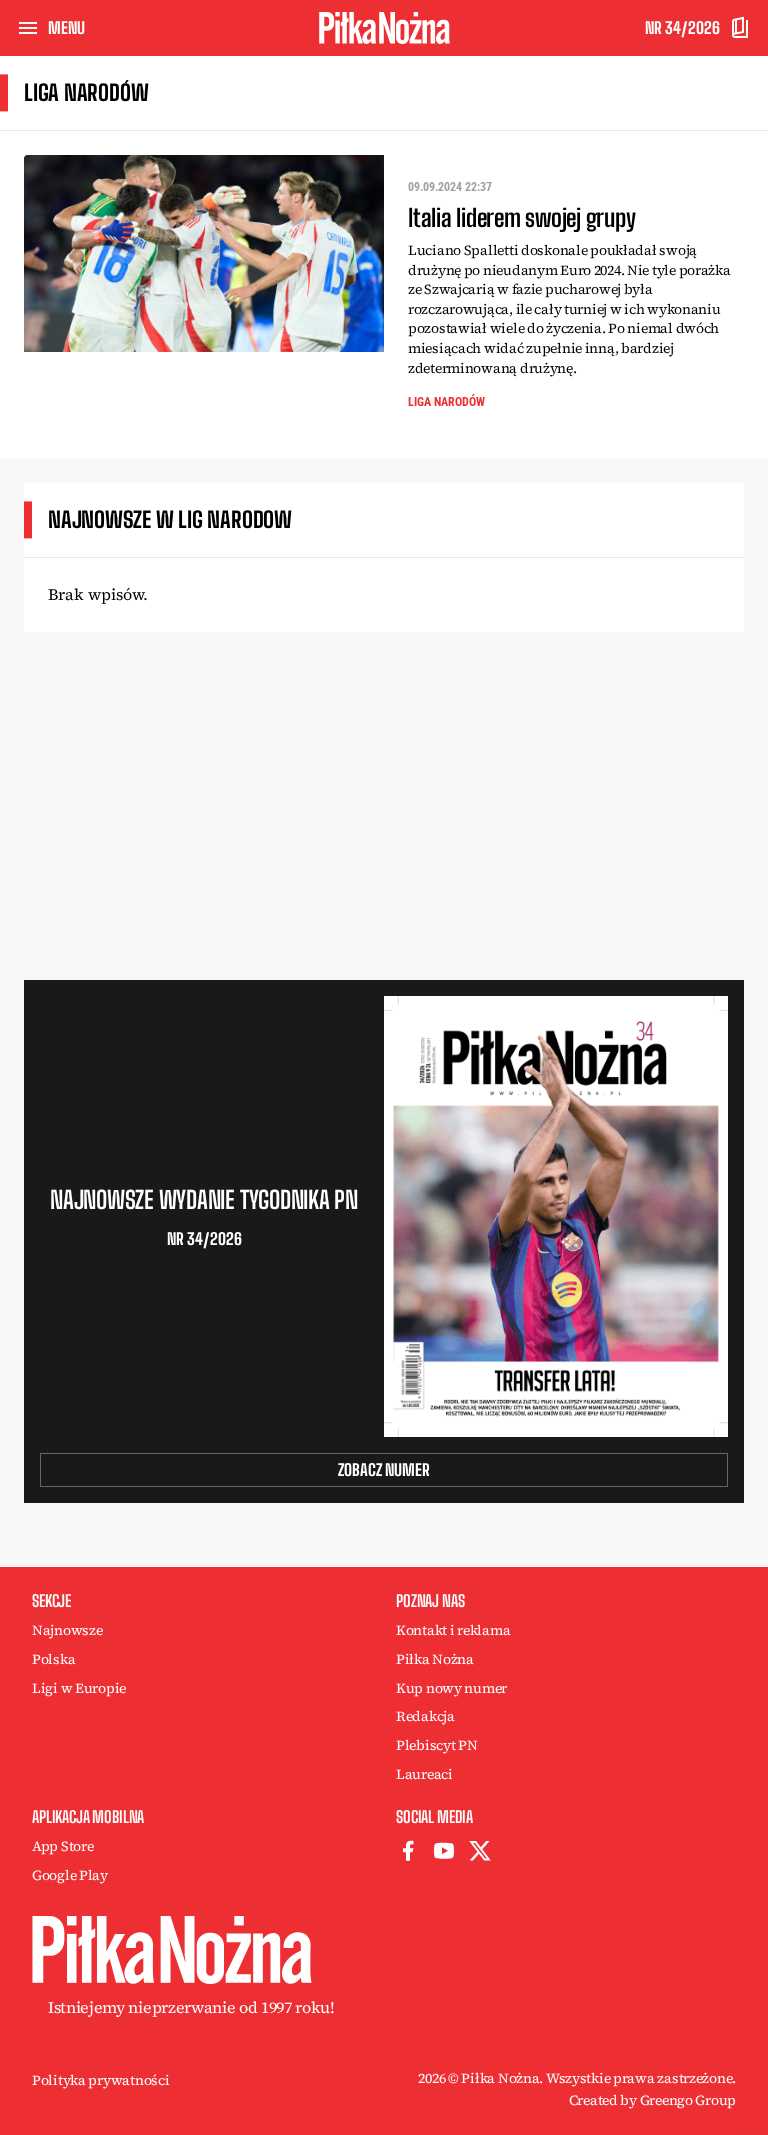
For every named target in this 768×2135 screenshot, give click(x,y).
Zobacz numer (384, 1469)
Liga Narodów (446, 402)
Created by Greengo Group (652, 2100)
